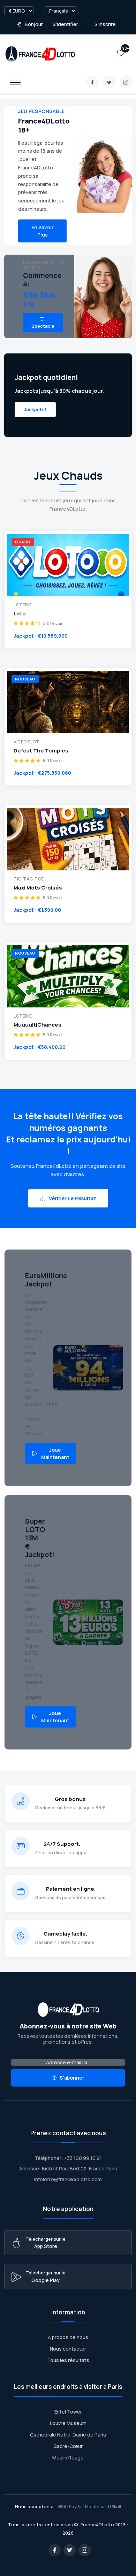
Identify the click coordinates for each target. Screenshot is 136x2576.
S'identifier (65, 24)
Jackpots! (35, 409)
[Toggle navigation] (15, 82)
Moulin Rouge (68, 2458)
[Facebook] (92, 82)
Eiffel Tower (68, 2412)
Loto (20, 614)
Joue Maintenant (55, 1453)
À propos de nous (68, 2337)
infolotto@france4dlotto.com (68, 2179)
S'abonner (71, 2078)
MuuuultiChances (37, 1025)
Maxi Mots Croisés (38, 888)
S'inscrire (105, 24)
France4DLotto (97, 2525)
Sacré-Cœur (68, 2446)
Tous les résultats (68, 2360)
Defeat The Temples (41, 751)
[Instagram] (126, 82)
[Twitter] (109, 82)
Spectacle (43, 326)
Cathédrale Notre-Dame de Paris (68, 2435)
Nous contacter (68, 2349)
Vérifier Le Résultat (72, 1198)
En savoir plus (43, 231)
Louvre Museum (68, 2423)
